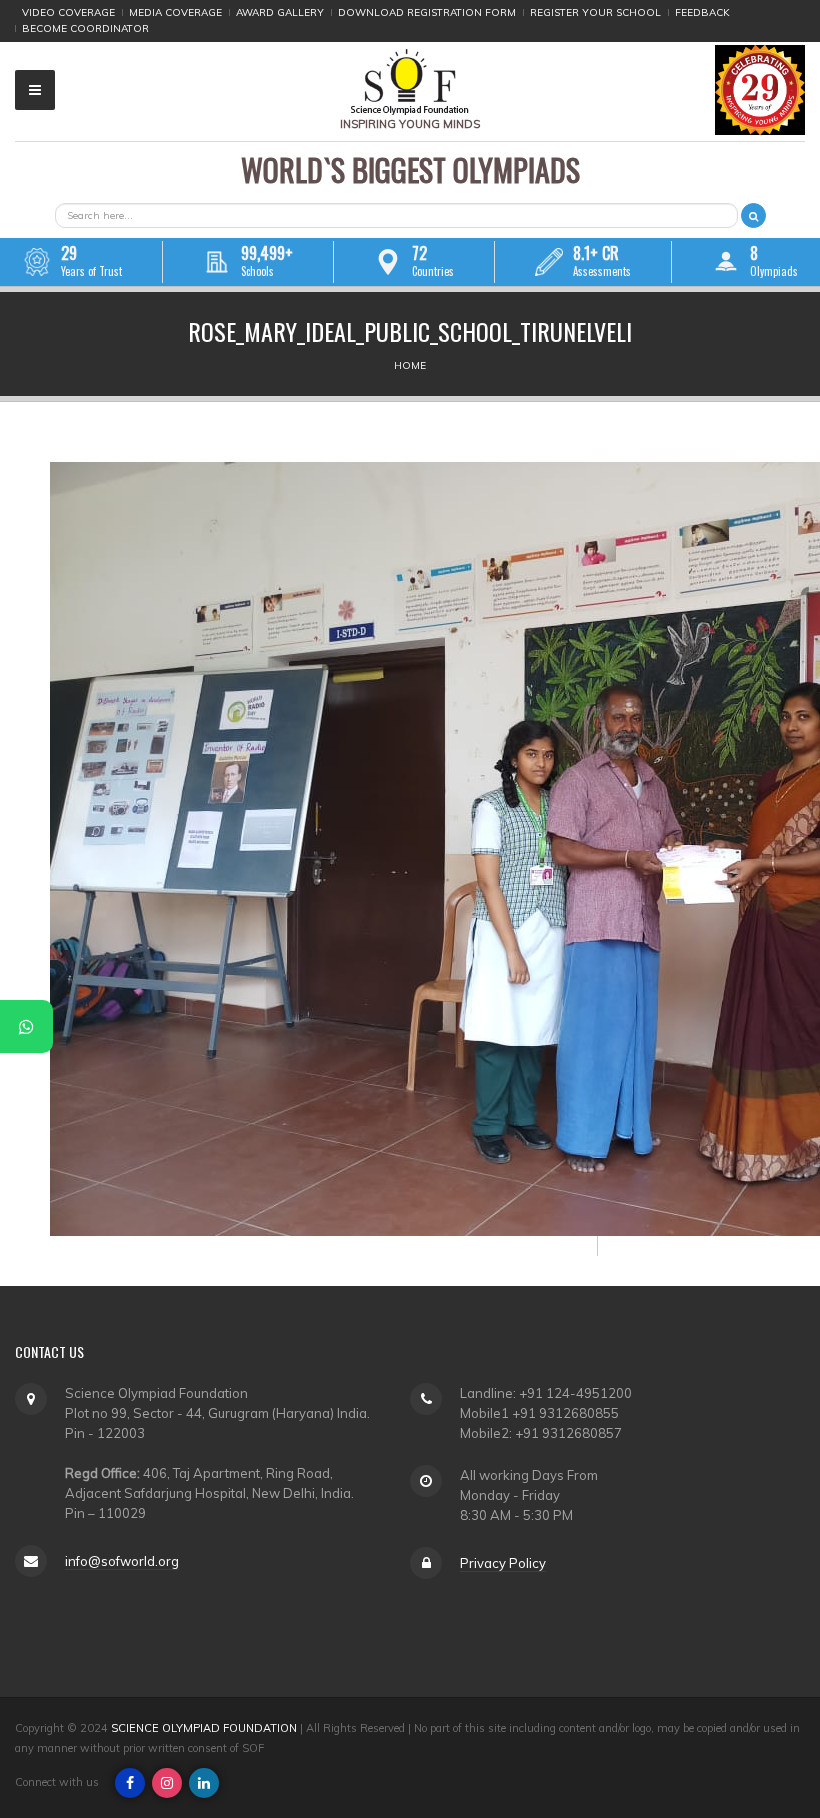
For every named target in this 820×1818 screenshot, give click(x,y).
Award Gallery (280, 12)
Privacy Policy (503, 1563)
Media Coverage (175, 12)
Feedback (702, 12)
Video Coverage (68, 12)
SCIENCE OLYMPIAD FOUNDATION (204, 1728)
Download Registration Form (427, 12)
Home (410, 365)
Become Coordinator (85, 28)
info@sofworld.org (122, 1561)
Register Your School (595, 12)
